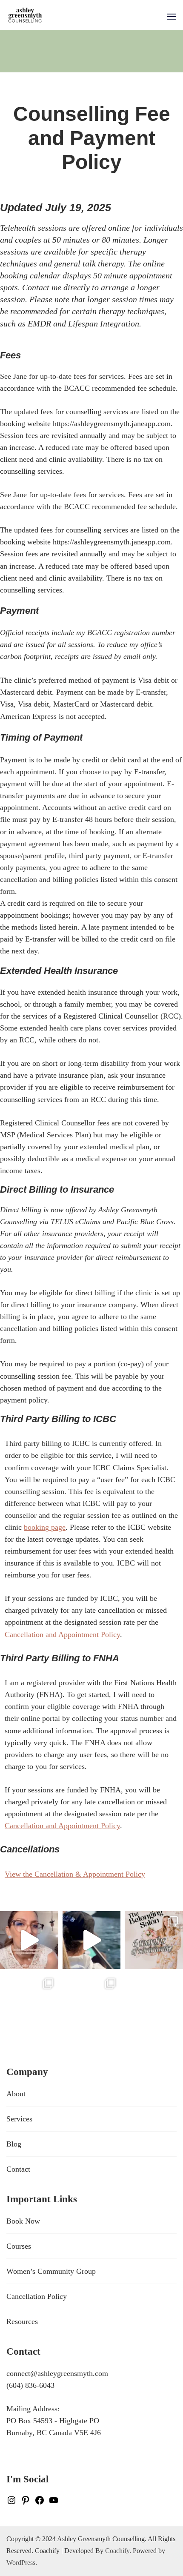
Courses (19, 2246)
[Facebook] (40, 2501)
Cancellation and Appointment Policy (62, 1634)
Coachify (117, 2551)
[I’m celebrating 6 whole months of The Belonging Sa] (154, 1940)
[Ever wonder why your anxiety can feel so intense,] (92, 2002)
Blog (14, 2144)
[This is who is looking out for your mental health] (92, 1940)
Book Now (23, 2221)
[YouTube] (54, 2501)
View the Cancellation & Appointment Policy (75, 1874)
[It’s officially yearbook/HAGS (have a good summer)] (29, 2002)
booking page (45, 1527)
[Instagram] (11, 2501)
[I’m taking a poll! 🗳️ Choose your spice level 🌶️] (29, 1940)
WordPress (21, 2563)
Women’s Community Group (51, 2271)
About (16, 2094)
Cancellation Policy (37, 2296)
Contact (18, 2169)
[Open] (172, 17)
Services (19, 2119)
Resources (22, 2321)
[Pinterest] (26, 2501)
